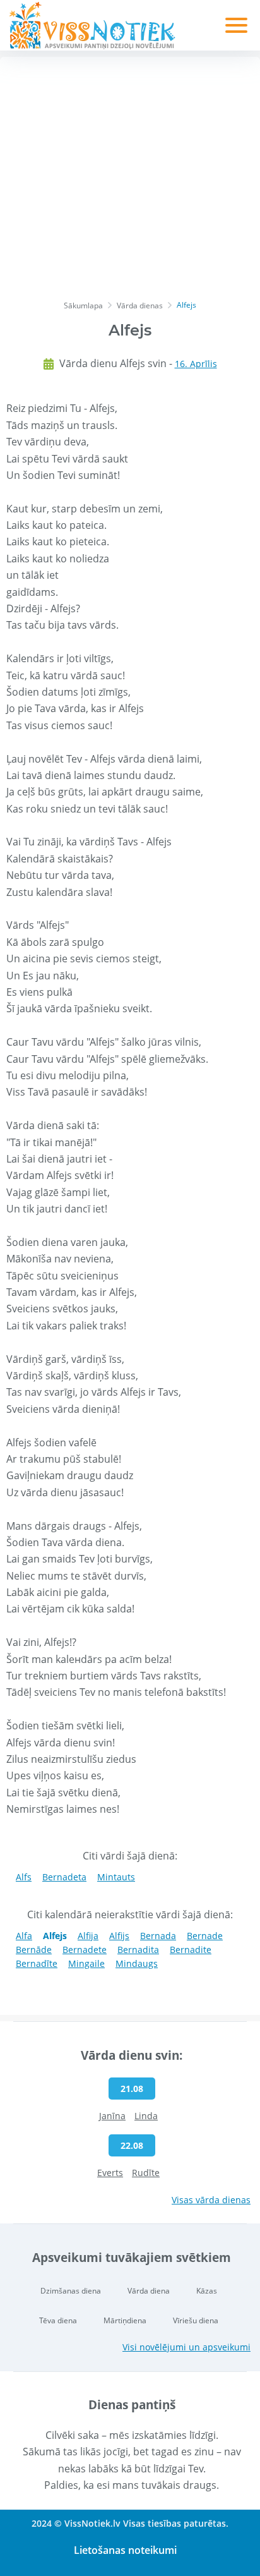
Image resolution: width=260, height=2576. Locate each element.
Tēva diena (58, 2320)
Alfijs (119, 1936)
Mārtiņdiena (125, 2320)
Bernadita (138, 1950)
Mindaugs (137, 1963)
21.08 (132, 2089)
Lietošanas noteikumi (125, 2550)
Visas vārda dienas (211, 2200)
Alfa (24, 1936)
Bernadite (191, 1950)
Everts (110, 2173)
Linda (146, 2116)
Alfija (88, 1936)
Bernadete (85, 1950)
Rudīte (146, 2173)
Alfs (24, 1877)
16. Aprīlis (196, 364)
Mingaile (86, 1963)
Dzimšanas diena (71, 2291)
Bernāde (34, 1950)
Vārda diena (149, 2291)
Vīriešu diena (196, 2320)
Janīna (112, 2116)
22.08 (132, 2145)
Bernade (205, 1936)
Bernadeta (64, 1877)
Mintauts (116, 1877)
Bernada (158, 1936)
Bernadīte (37, 1963)
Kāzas (207, 2291)
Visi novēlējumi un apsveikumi (186, 2347)
